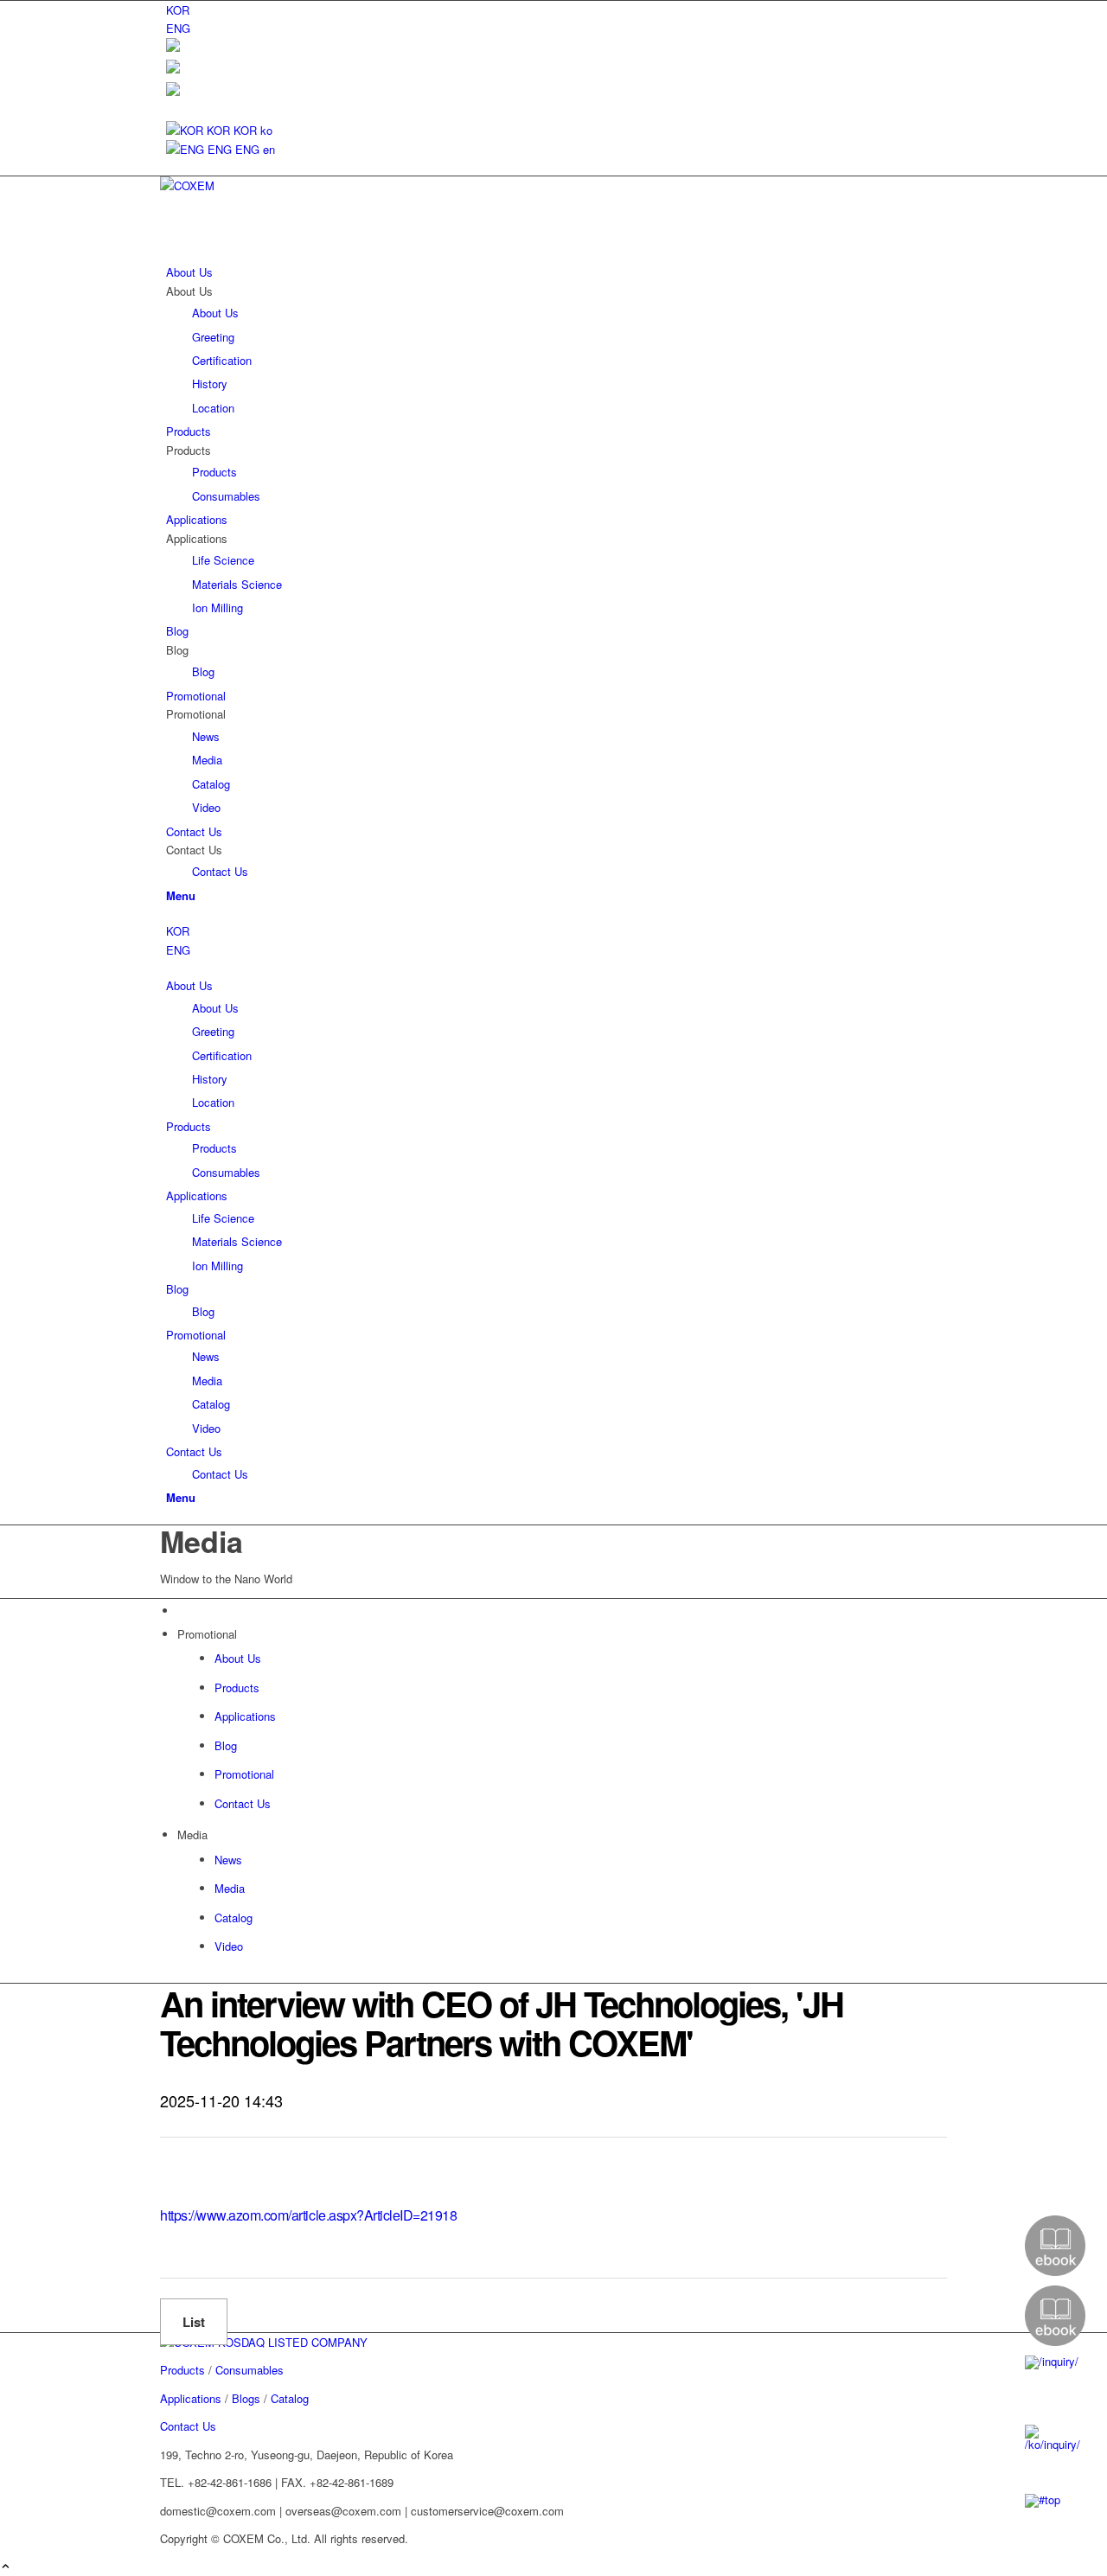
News (206, 1356)
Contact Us (194, 1451)
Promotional (196, 1335)
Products (189, 1126)
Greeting (213, 1031)
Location (213, 1102)
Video (206, 1428)
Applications (197, 1195)
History (210, 1079)
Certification (222, 1055)
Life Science (223, 1218)
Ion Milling (218, 1266)
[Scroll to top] (6, 2567)
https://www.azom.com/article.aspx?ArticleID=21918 (308, 2215)
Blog (177, 1289)
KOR (178, 931)
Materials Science (237, 1241)
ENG (178, 950)
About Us (189, 985)
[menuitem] (557, 10)
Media (207, 1381)
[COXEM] (290, 185)
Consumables (226, 1172)
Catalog (211, 1404)
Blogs (246, 2398)
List (194, 2322)
